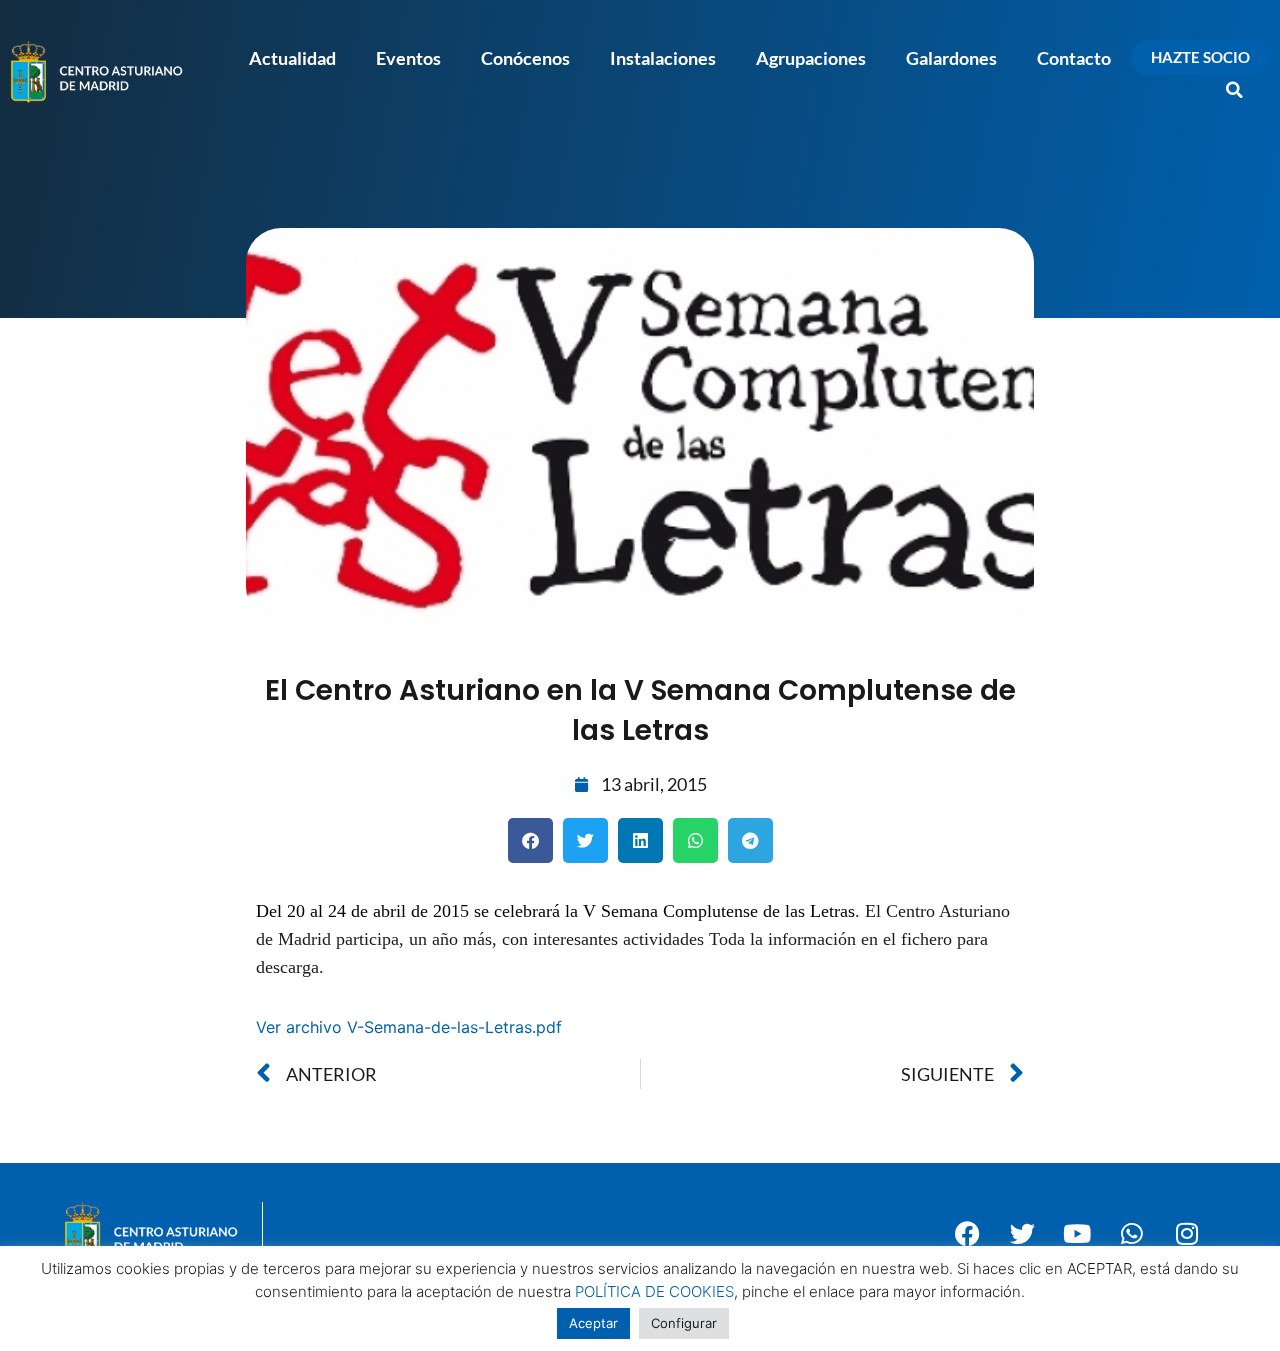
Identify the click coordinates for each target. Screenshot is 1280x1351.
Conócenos (525, 58)
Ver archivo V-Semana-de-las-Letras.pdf (409, 1027)
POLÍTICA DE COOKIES (654, 1291)
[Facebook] (967, 1233)
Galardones (951, 58)
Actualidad (292, 58)
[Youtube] (1077, 1233)
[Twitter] (1022, 1233)
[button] (1235, 90)
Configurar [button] (684, 1323)
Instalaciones (663, 58)
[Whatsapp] (1132, 1233)
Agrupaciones (811, 58)
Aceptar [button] (593, 1323)
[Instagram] (1187, 1233)
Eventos (408, 58)
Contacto (1074, 58)
